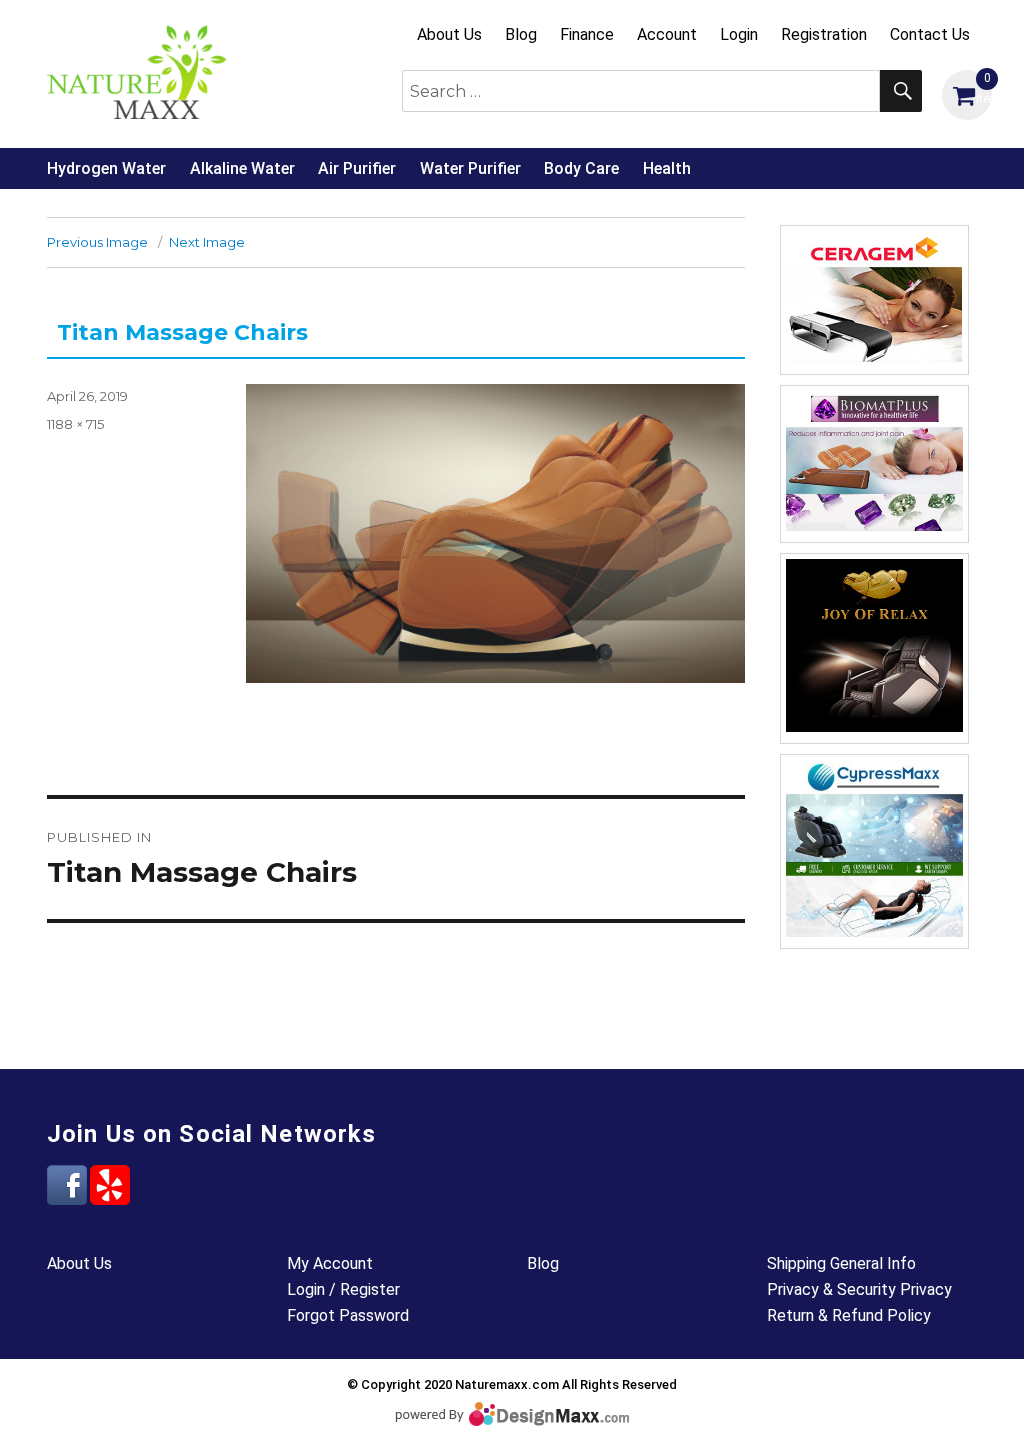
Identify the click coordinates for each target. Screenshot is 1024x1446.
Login (739, 34)
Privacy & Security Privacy (859, 1289)
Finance (587, 34)
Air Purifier (357, 168)
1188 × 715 (75, 424)
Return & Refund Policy (849, 1315)
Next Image (207, 242)
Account (667, 34)
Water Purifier (470, 168)
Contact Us (930, 34)
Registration (824, 34)
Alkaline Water (242, 168)
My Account (330, 1263)
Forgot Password (348, 1315)
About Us (449, 34)
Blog (521, 34)
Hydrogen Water (106, 168)
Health (667, 168)
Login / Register (343, 1289)
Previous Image (97, 242)
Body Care (581, 168)
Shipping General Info (841, 1263)
